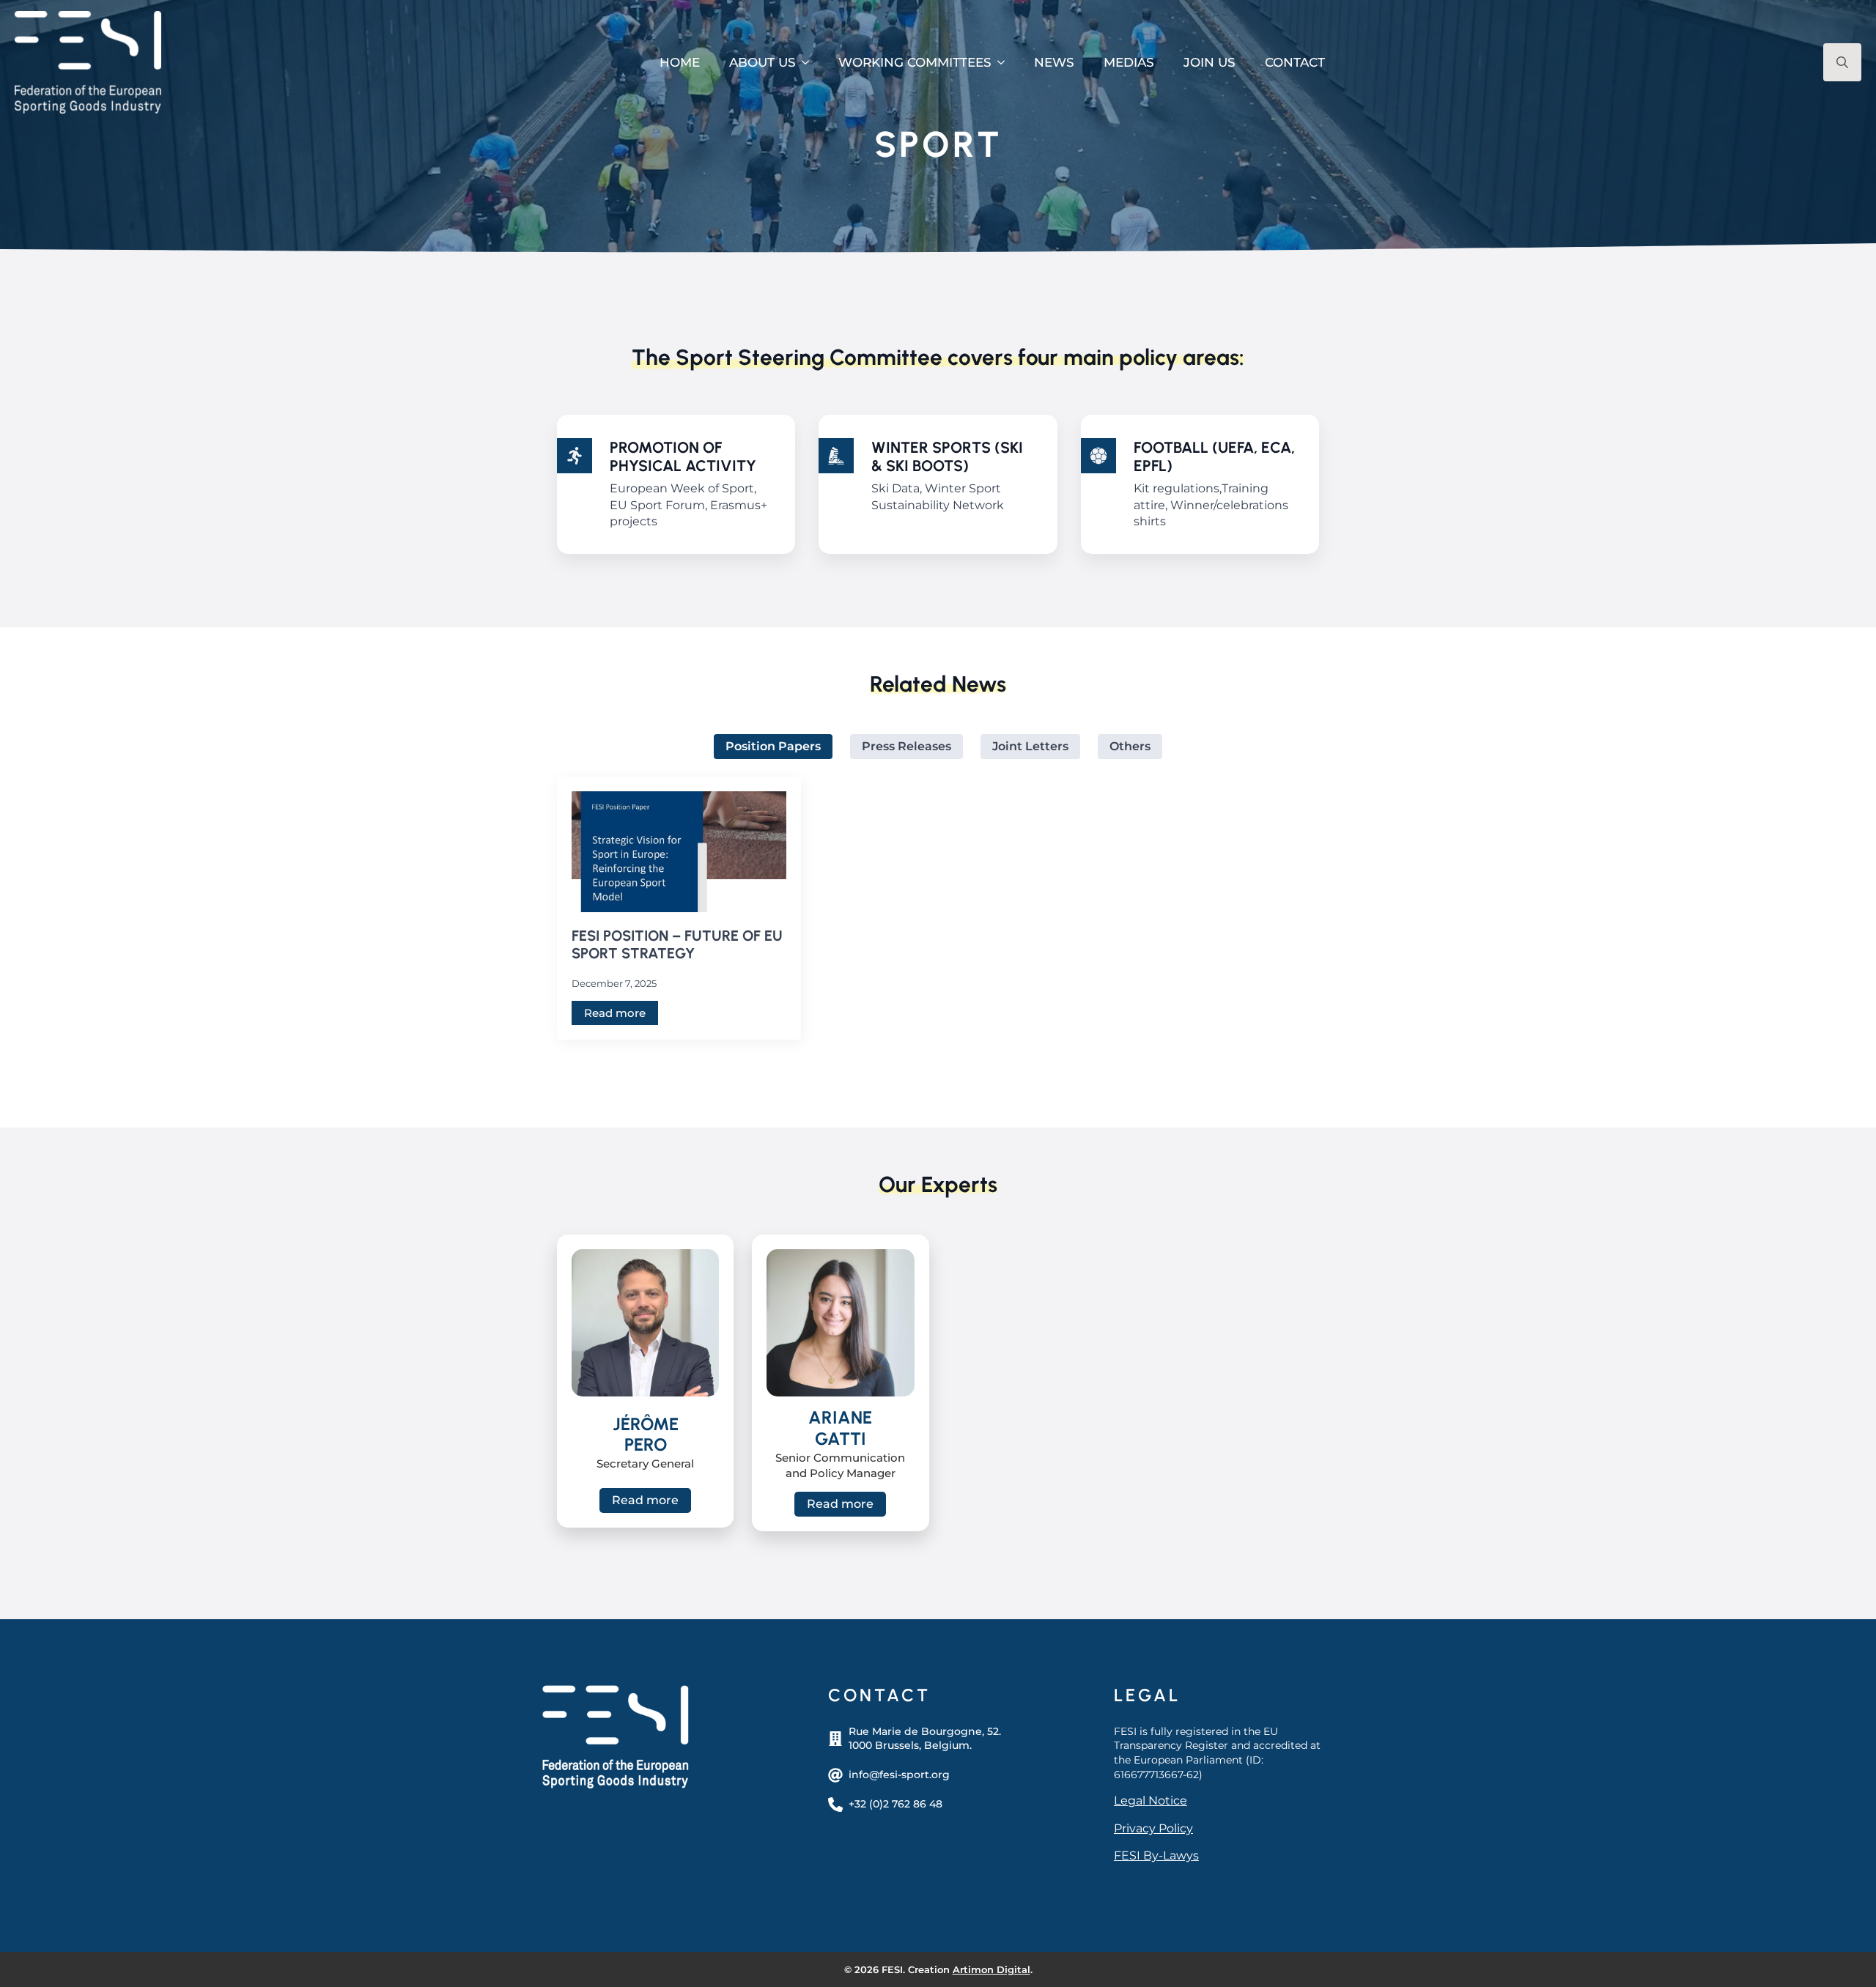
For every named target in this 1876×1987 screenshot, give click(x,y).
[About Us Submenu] (810, 63)
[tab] (773, 747)
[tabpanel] (938, 908)
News (1054, 62)
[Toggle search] (1842, 62)
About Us (762, 62)
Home (680, 62)
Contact (1295, 62)
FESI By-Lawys (1156, 1855)
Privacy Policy (1153, 1828)
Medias (1129, 62)
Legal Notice (1151, 1801)
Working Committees (915, 62)
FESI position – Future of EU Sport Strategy (677, 944)
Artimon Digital (991, 1969)
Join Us (1210, 62)
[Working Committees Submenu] (1005, 63)
